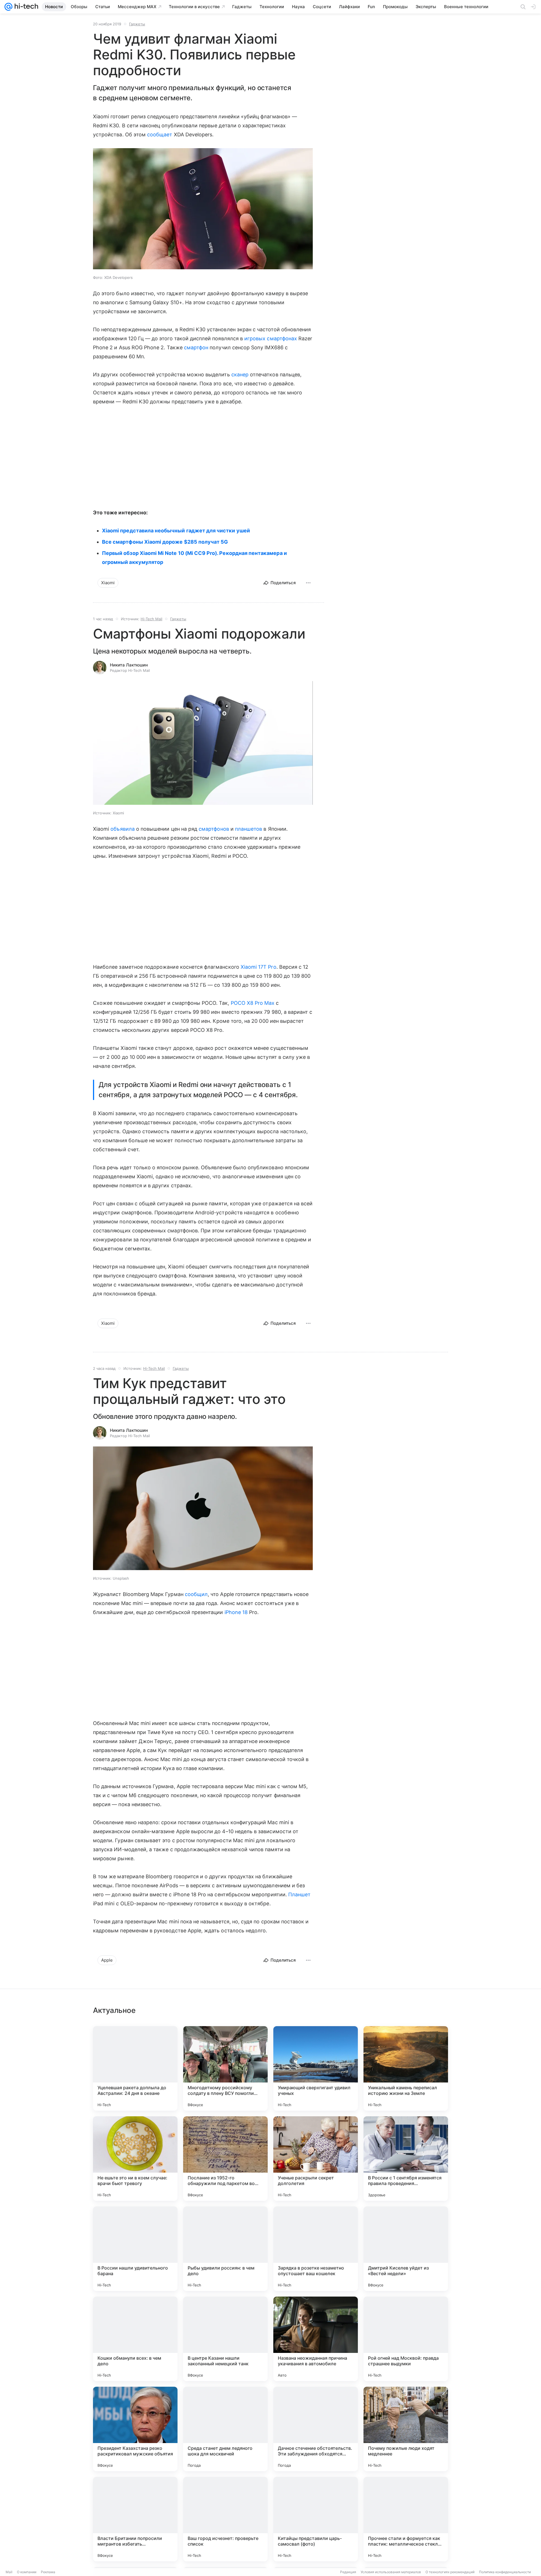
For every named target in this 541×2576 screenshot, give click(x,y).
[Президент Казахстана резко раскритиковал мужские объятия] (135, 2429)
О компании (27, 2572)
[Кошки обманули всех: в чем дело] (135, 2339)
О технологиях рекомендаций (450, 2572)
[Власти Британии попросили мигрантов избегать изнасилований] (135, 2519)
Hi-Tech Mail (151, 619)
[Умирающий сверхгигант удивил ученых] (316, 2068)
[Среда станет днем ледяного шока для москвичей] (225, 2429)
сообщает (160, 135)
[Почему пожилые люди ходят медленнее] (406, 2429)
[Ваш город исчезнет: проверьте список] (225, 2519)
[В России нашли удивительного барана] (135, 2249)
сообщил (196, 1594)
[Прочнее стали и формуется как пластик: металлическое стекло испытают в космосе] (406, 2519)
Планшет (299, 1894)
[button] (203, 744)
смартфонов (214, 829)
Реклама (48, 2572)
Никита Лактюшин (129, 665)
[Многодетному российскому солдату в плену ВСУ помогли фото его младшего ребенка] (225, 2068)
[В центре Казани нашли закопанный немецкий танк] (225, 2339)
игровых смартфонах (271, 338)
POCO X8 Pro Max (253, 1003)
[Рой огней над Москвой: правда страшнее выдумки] (406, 2339)
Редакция (348, 2572)
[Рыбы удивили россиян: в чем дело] (225, 2249)
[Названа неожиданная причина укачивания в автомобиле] (316, 2339)
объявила (122, 829)
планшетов (249, 829)
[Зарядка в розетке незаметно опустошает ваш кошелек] (316, 2249)
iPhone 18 (236, 1612)
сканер (240, 374)
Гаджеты (137, 24)
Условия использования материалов (391, 2572)
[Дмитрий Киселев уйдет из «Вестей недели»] (406, 2249)
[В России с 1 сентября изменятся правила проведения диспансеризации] (406, 2159)
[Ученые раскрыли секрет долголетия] (316, 2159)
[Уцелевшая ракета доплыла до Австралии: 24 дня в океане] (135, 2068)
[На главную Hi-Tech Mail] (25, 7)
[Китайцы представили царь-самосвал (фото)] (316, 2519)
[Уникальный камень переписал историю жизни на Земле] (406, 2068)
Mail (9, 2572)
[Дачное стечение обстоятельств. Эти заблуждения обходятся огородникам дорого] (316, 2429)
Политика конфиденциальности (505, 2572)
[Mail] (8, 7)
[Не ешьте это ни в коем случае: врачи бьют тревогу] (135, 2159)
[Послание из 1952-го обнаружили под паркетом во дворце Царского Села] (225, 2159)
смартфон (196, 347)
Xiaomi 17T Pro (259, 967)
